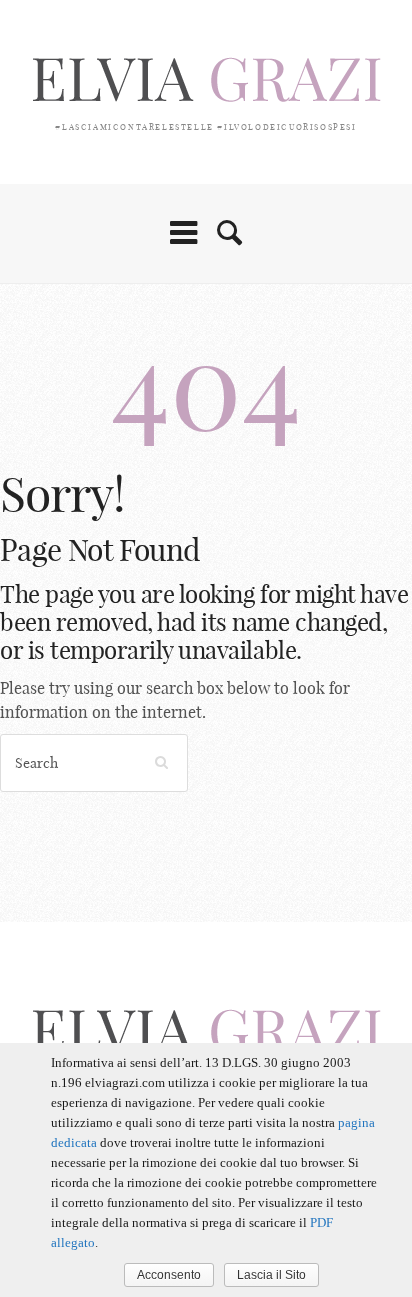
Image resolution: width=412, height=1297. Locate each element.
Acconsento (169, 1275)
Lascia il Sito (271, 1275)
